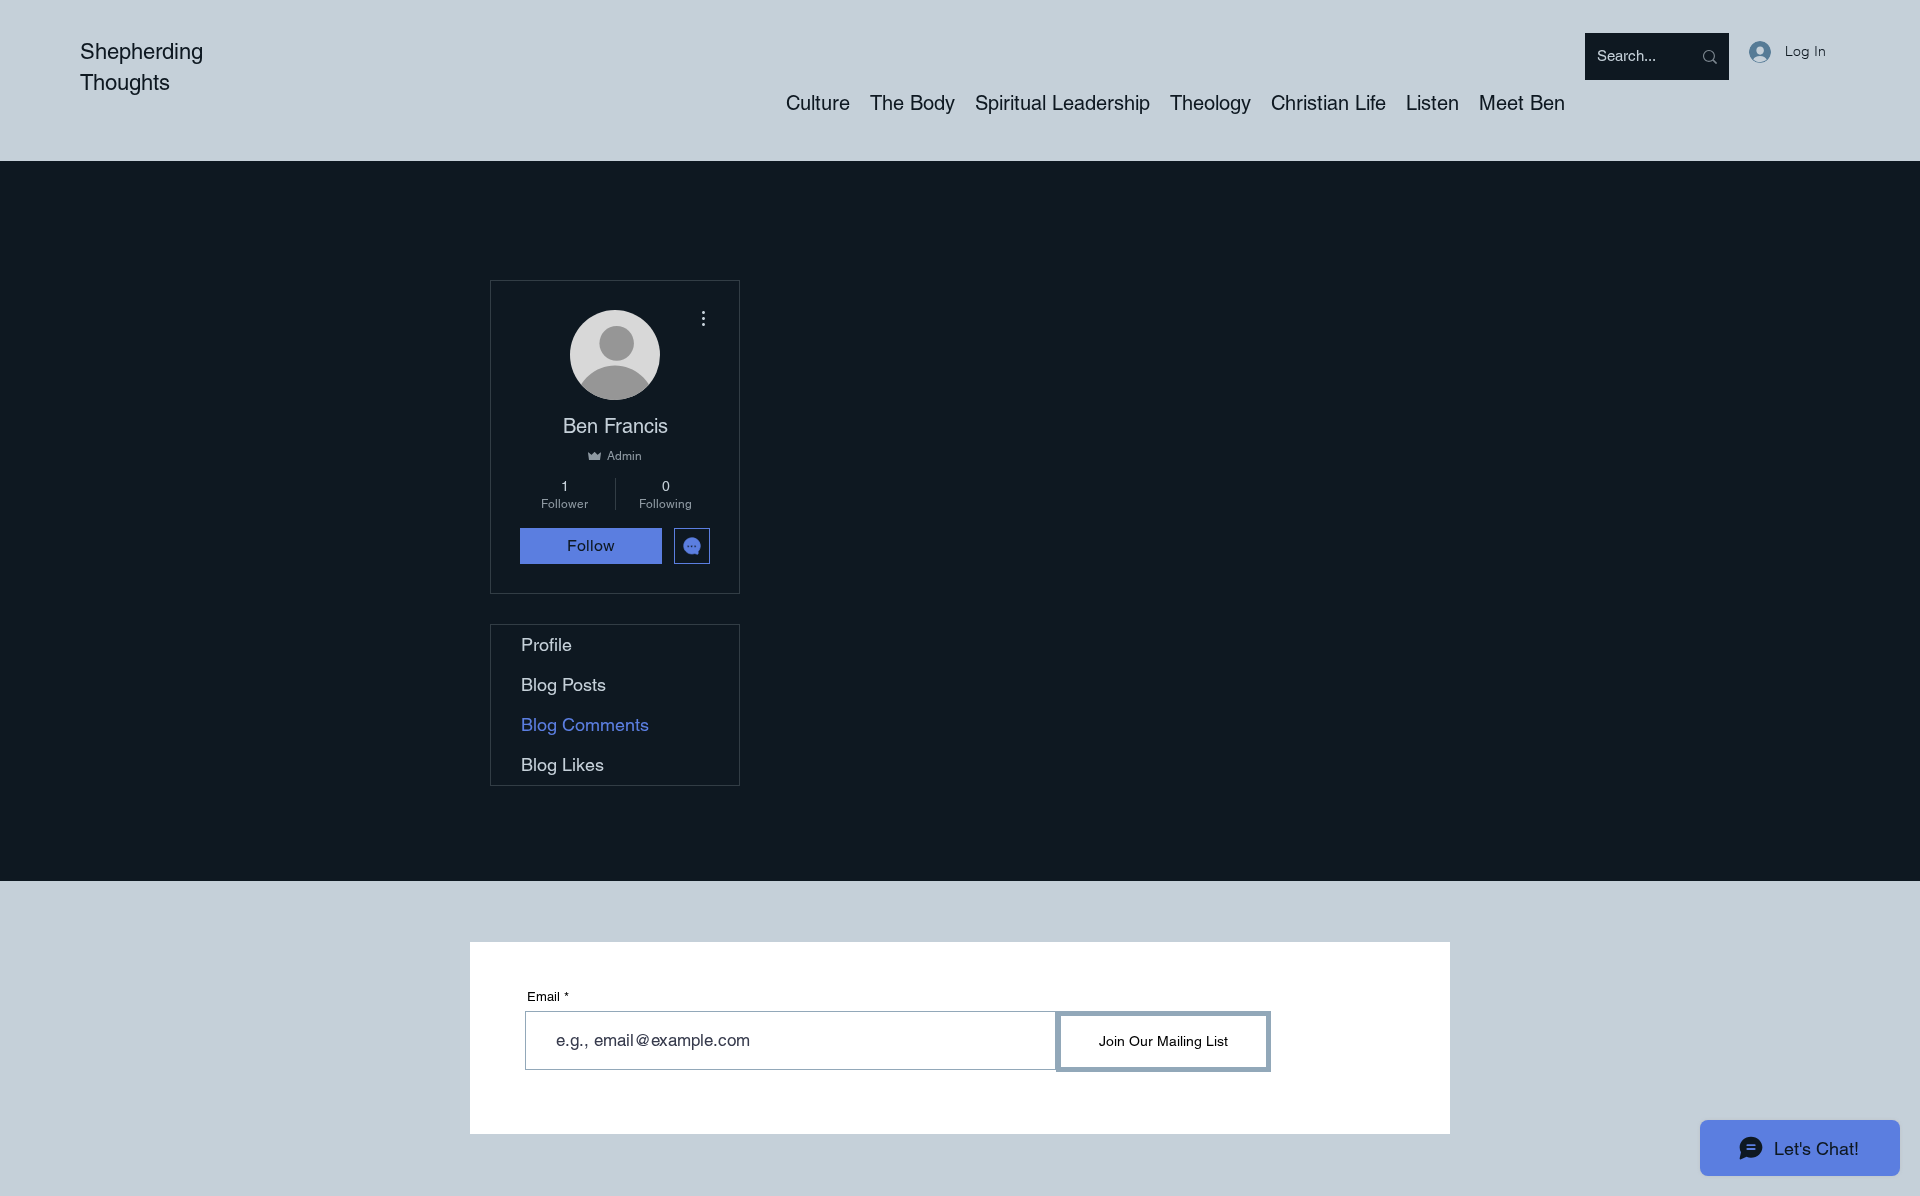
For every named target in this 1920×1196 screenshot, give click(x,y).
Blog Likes (562, 764)
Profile (546, 644)
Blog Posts (563, 684)
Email (543, 996)
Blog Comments (585, 724)
